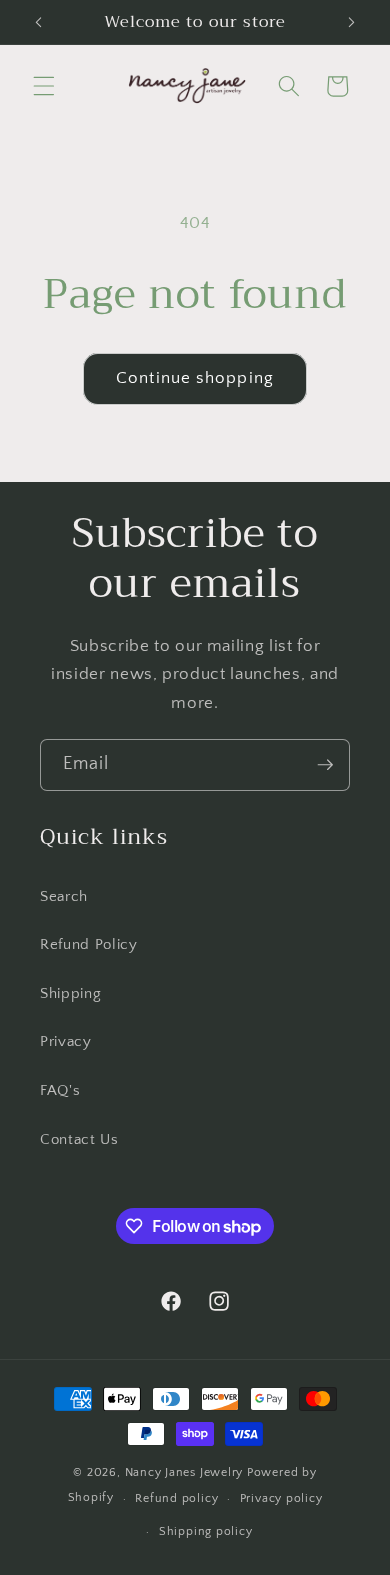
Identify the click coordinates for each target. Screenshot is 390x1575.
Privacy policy (281, 1498)
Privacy (66, 1041)
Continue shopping (195, 378)
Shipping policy (206, 1531)
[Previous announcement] (39, 22)
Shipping (70, 993)
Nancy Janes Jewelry (184, 1472)
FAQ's (60, 1090)
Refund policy (176, 1498)
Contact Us (79, 1139)
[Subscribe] (325, 765)
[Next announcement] (352, 22)
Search (64, 896)
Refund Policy (89, 944)
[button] (44, 86)
